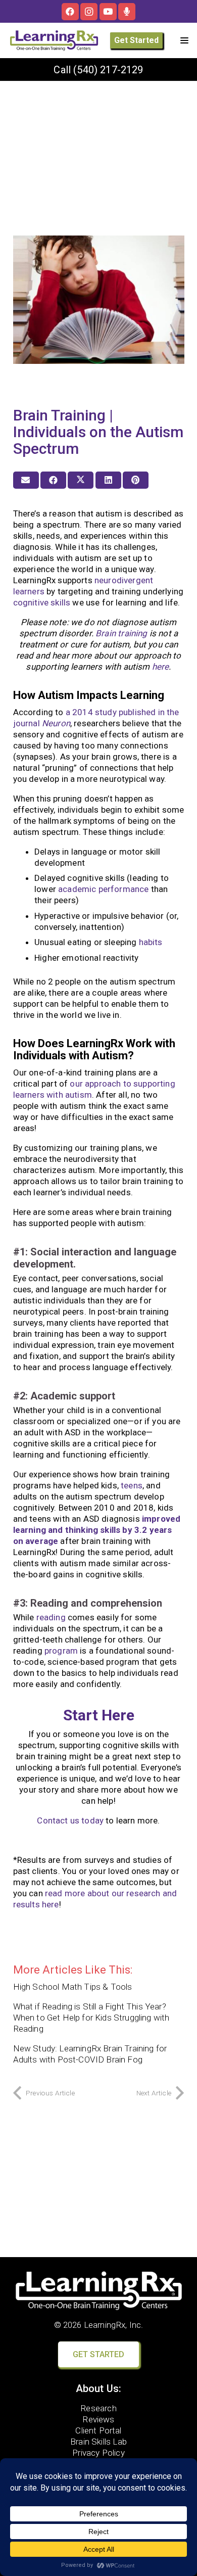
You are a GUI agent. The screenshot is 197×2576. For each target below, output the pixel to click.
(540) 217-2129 (108, 70)
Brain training (121, 633)
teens (132, 1485)
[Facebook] (70, 12)
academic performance (103, 889)
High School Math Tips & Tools (73, 1987)
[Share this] (53, 480)
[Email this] (26, 480)
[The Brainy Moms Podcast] (127, 12)
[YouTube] (108, 12)
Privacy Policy (98, 2453)
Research (98, 2408)
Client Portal (98, 2430)
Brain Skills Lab (98, 2442)
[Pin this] (136, 480)
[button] (184, 40)
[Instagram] (89, 12)
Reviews (98, 2419)
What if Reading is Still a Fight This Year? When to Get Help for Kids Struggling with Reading (91, 2018)
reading (51, 1617)
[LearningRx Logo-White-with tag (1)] (99, 2290)
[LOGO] (54, 40)
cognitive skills (42, 602)
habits (151, 942)
